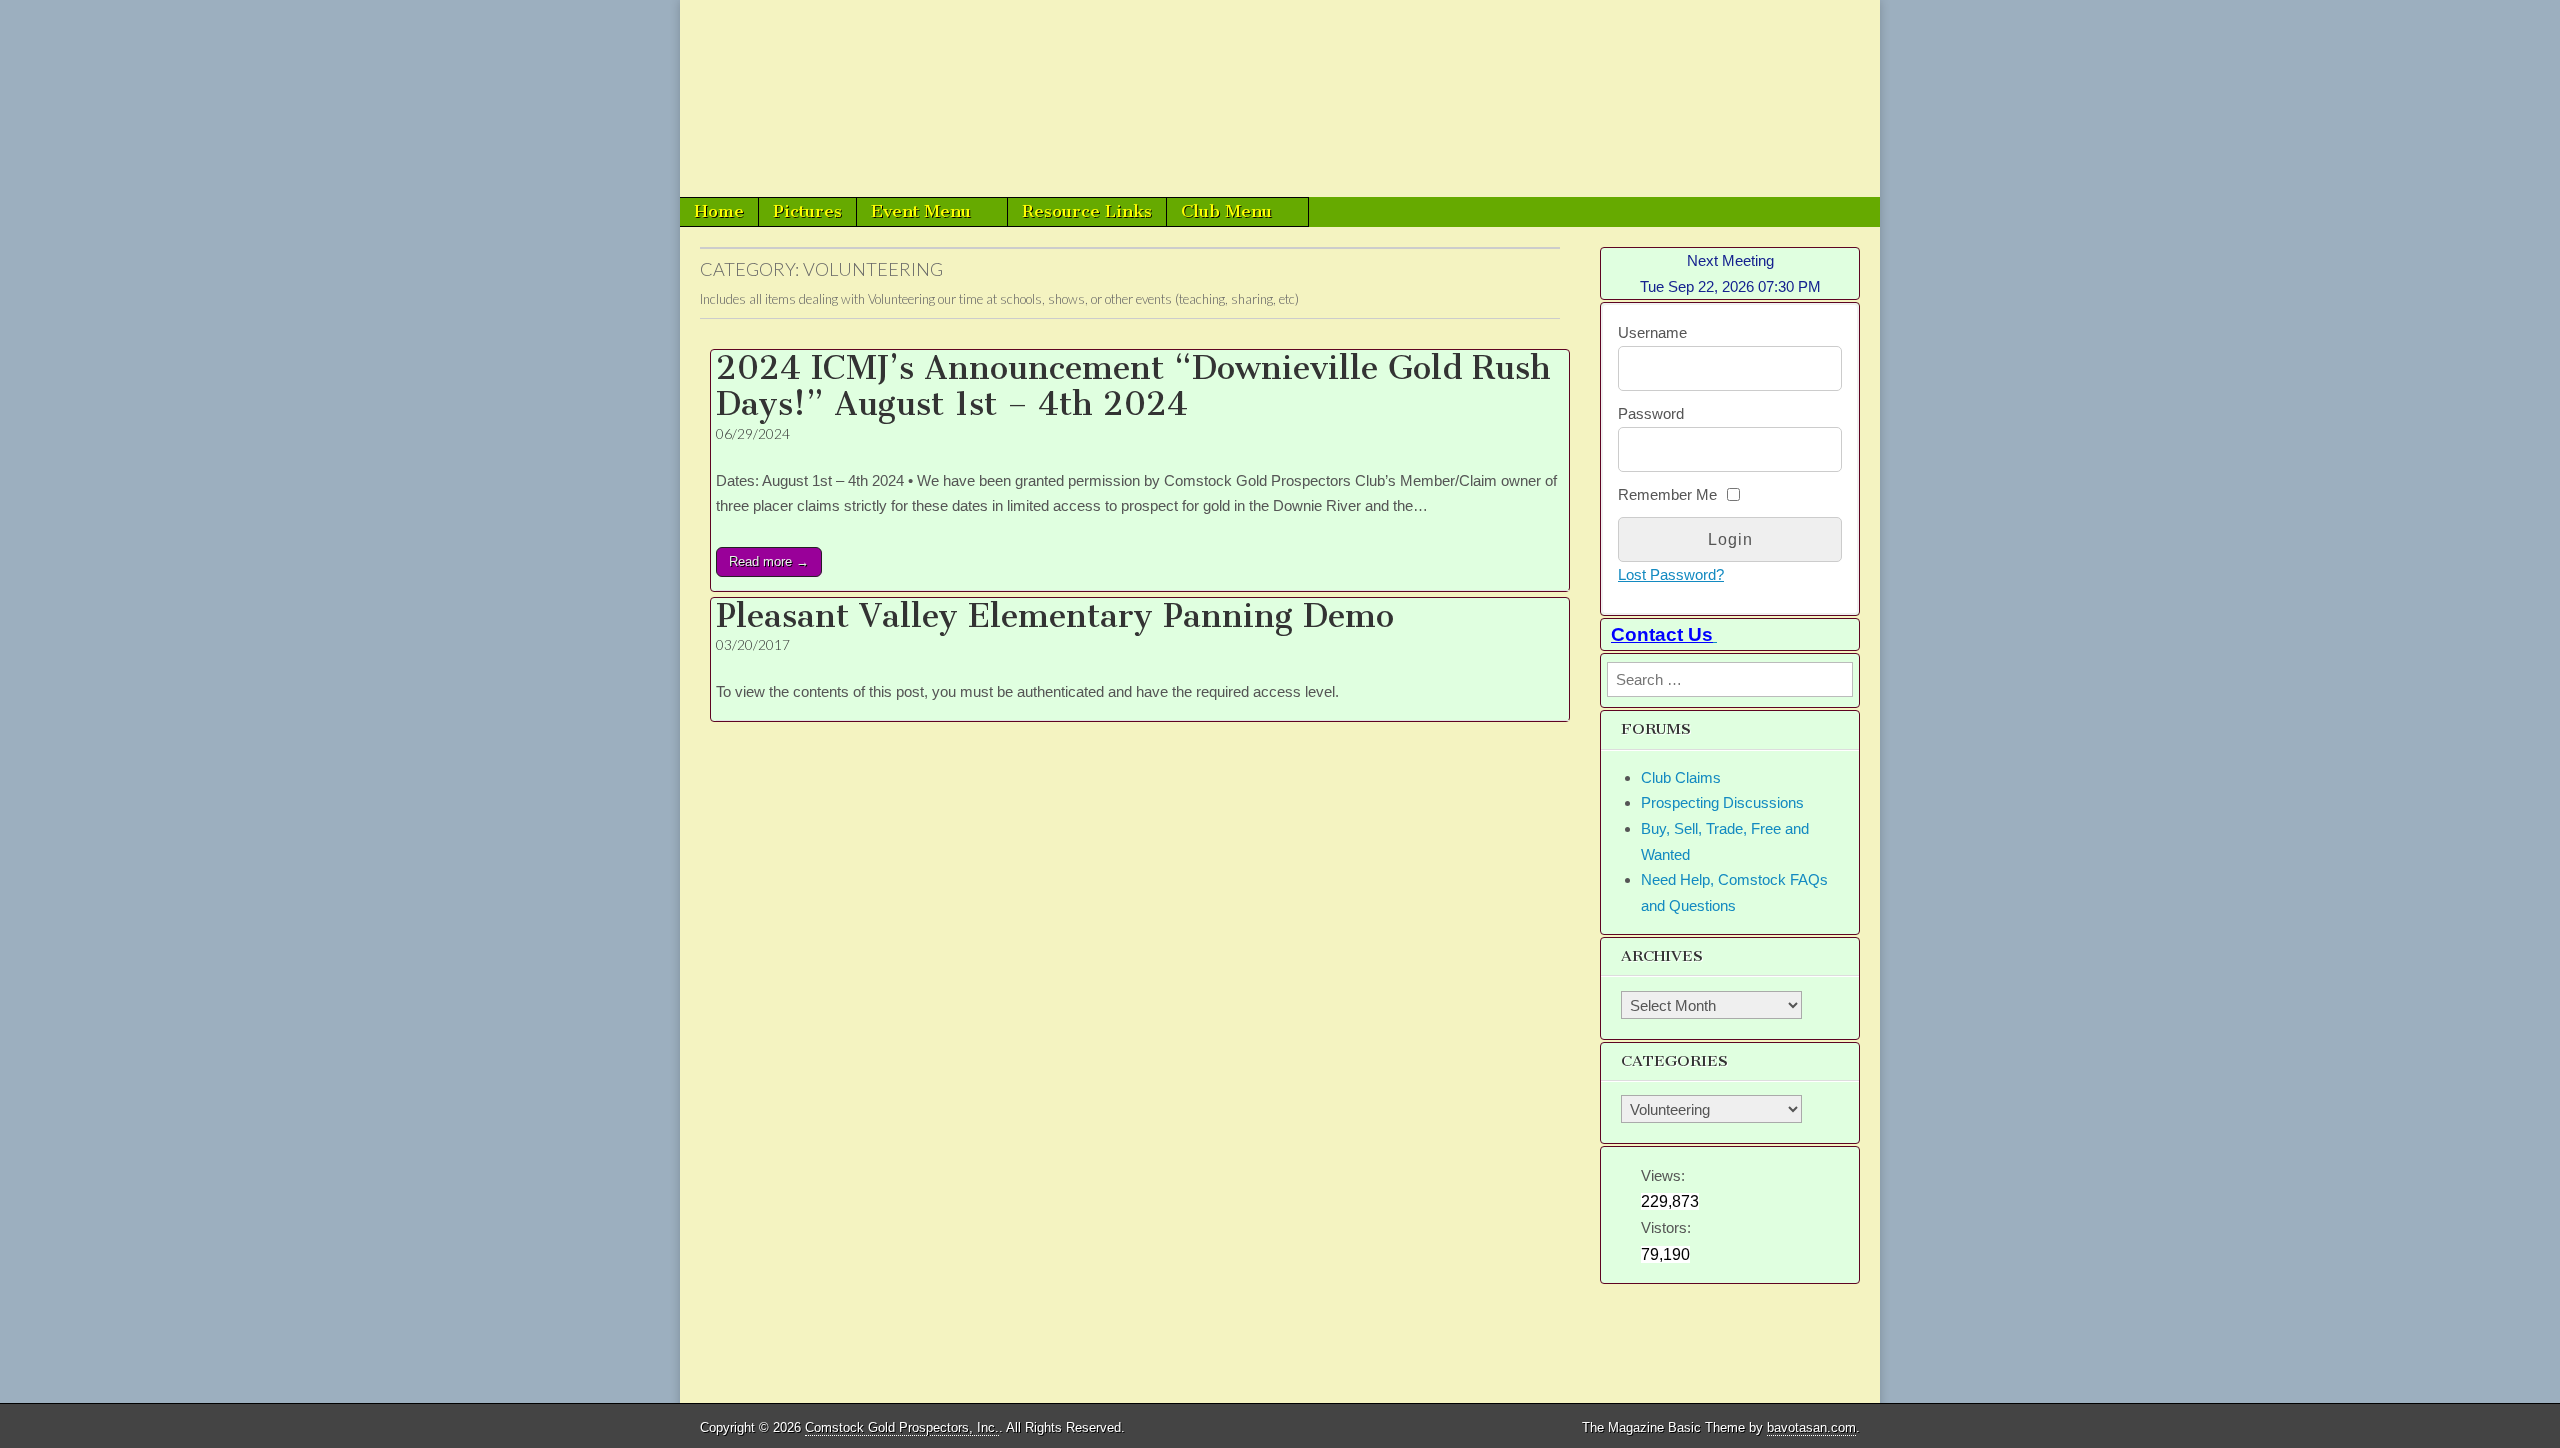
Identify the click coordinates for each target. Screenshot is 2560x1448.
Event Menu (921, 211)
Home (719, 211)
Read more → (769, 561)
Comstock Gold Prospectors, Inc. (902, 1427)
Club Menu (1226, 211)
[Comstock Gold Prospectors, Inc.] (1280, 98)
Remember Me (1667, 494)
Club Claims (1681, 777)
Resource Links (1087, 211)
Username (1652, 332)
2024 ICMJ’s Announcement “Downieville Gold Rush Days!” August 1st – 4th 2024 (1133, 386)
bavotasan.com (1811, 1427)
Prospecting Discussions (1722, 802)
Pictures (807, 211)
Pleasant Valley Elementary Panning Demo (1055, 616)
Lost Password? (1671, 574)
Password (1651, 413)
